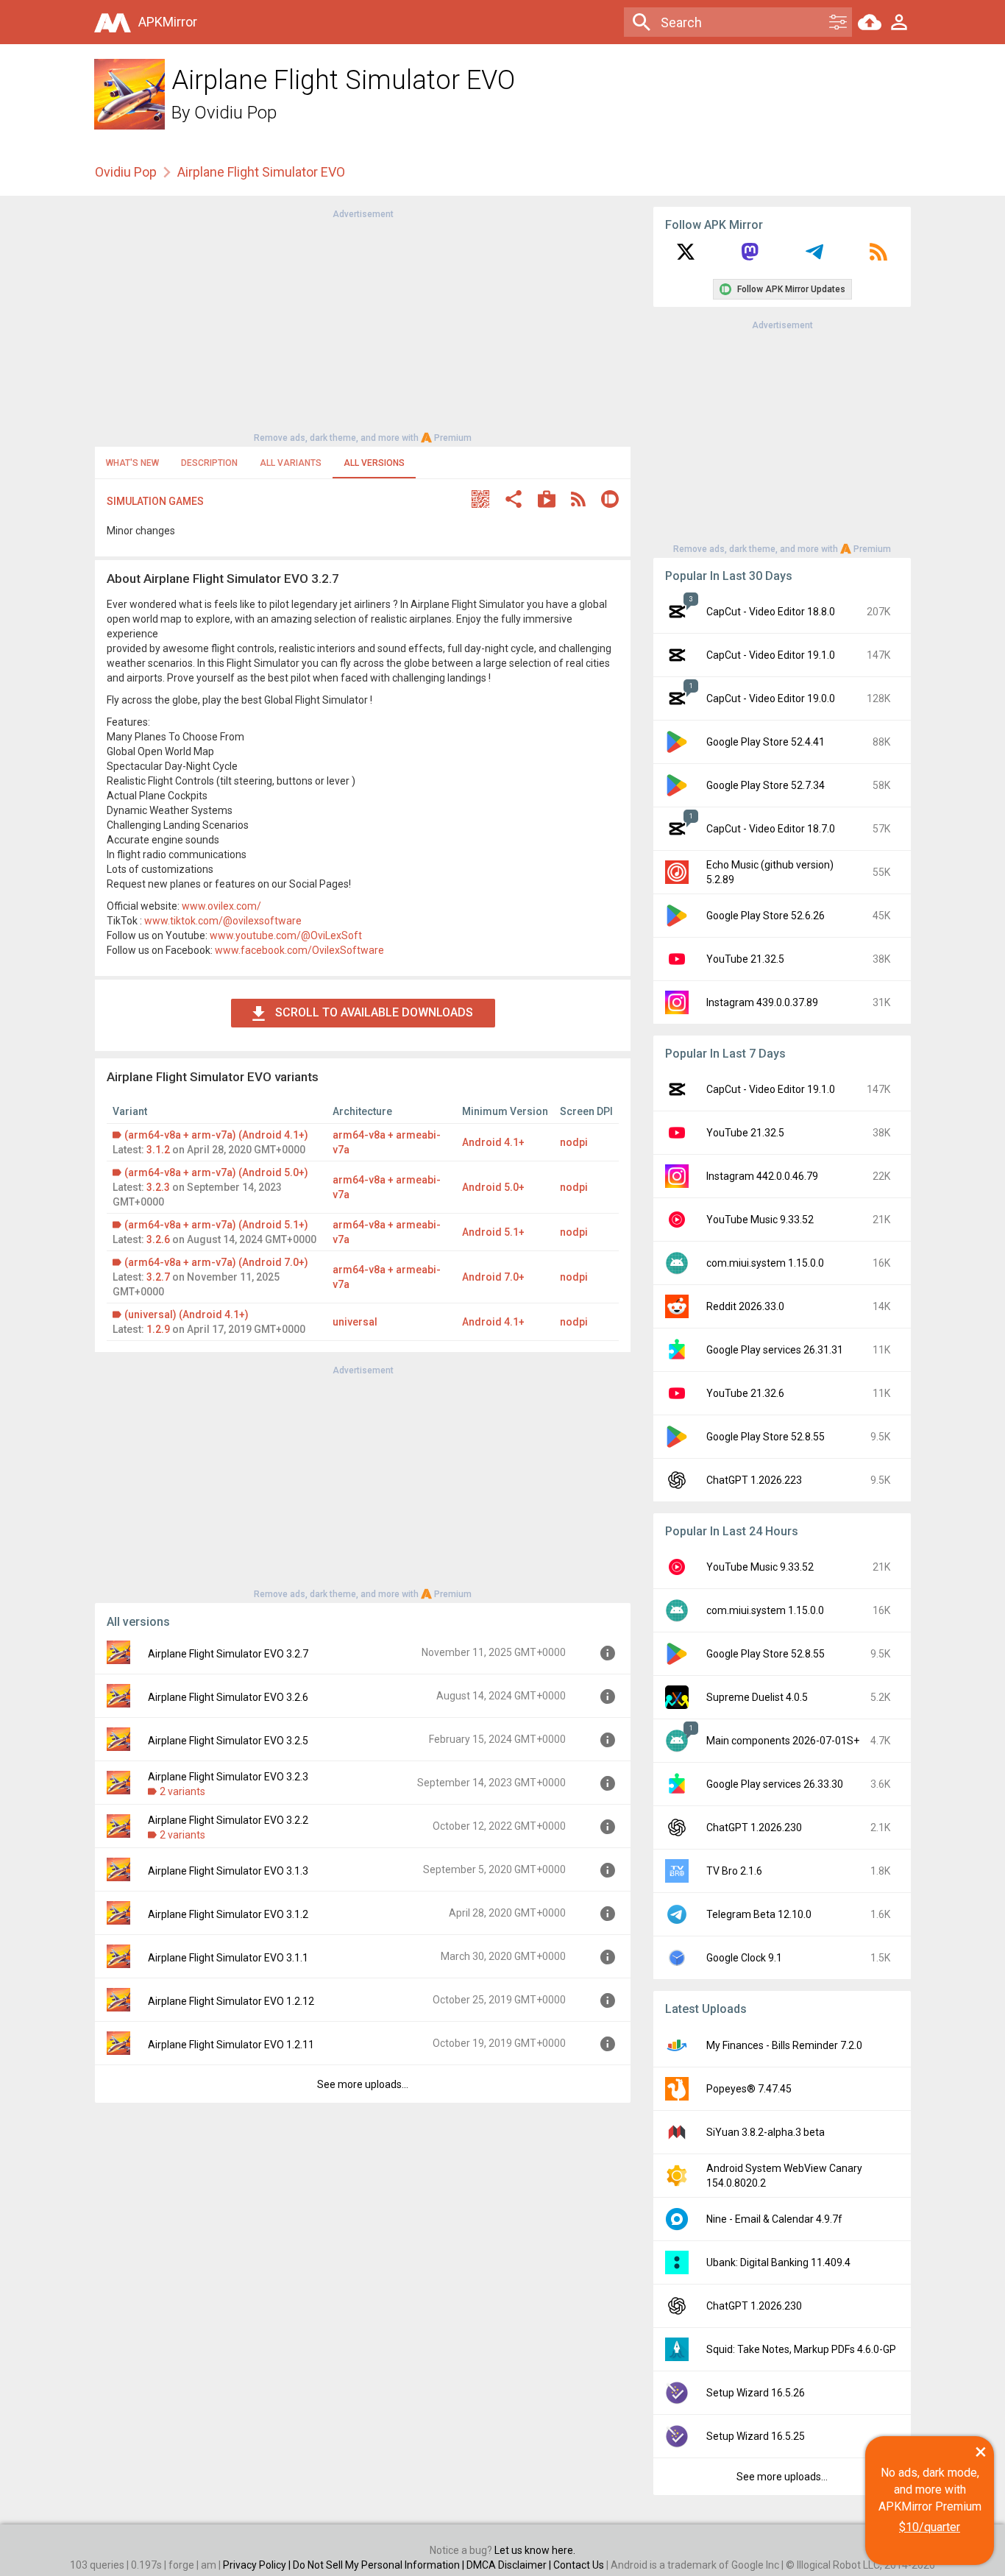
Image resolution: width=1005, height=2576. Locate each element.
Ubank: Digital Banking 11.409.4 (778, 2262)
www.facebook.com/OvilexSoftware (299, 950)
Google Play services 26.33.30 (775, 1784)
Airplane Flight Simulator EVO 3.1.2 (228, 1914)
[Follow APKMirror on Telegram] (814, 257)
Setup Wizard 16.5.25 (756, 2436)
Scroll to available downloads (374, 1012)
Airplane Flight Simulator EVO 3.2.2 (228, 1820)
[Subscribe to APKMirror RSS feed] (878, 257)
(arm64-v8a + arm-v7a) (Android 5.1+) (216, 1225)
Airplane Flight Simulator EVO (261, 172)
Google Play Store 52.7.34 (766, 785)
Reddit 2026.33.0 (745, 1306)
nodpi (574, 1142)
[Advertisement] (363, 325)
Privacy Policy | (258, 2565)
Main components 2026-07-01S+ (783, 1741)
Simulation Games (155, 501)
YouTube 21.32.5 (745, 959)
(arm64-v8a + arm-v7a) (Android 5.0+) (216, 1172)
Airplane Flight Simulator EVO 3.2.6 (228, 1697)
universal (355, 1322)
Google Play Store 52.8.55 (766, 1437)
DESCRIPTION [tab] (209, 463)
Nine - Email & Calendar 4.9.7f (774, 2219)
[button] (480, 501)
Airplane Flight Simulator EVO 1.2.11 (231, 2045)
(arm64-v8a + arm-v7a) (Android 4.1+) (216, 1135)
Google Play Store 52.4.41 (766, 742)
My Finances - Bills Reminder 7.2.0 (784, 2045)
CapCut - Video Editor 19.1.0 (771, 655)
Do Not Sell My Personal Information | (380, 2565)
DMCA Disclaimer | (510, 2565)
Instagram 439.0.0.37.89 (762, 1002)
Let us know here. (535, 2550)
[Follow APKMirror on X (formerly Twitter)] (686, 257)
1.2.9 (158, 1329)
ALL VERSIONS (374, 463)
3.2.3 (158, 1187)
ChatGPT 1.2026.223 (754, 1480)
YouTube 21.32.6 (745, 1393)
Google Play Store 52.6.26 (766, 916)
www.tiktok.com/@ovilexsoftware (223, 921)
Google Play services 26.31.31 (775, 1350)
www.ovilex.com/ (221, 906)
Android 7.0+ (493, 1277)
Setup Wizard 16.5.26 (756, 2393)
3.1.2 (158, 1150)
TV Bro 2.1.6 (734, 1871)
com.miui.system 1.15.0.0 (765, 1263)
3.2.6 (158, 1239)
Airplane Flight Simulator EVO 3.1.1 (228, 1958)
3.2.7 (158, 1277)
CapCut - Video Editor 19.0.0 (771, 698)
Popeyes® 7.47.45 (749, 2089)
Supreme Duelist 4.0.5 (757, 1697)
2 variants (182, 1791)
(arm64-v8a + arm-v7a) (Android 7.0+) (216, 1262)
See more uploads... (363, 2084)
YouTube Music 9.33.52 (760, 1220)
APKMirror (168, 22)
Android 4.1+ (493, 1142)
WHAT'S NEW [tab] (132, 463)
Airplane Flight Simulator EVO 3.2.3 (228, 1777)
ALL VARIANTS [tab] (291, 463)
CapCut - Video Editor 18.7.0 (771, 829)
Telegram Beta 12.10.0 (759, 1914)
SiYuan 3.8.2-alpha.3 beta (766, 2132)
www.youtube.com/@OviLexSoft (286, 935)
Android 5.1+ (493, 1232)
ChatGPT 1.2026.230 (754, 1827)
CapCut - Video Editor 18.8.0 (771, 612)
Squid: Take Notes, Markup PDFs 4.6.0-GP (801, 2349)
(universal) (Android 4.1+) (187, 1314)
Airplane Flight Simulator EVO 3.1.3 (228, 1871)
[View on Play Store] (547, 501)
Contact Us (579, 2565)
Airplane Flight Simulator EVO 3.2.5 (228, 1741)
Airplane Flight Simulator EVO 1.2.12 (231, 2001)
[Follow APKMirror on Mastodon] (750, 257)
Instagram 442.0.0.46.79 (762, 1176)
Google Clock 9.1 (744, 1958)
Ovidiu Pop (235, 113)
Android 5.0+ (493, 1187)
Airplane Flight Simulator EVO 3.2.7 (228, 1654)
